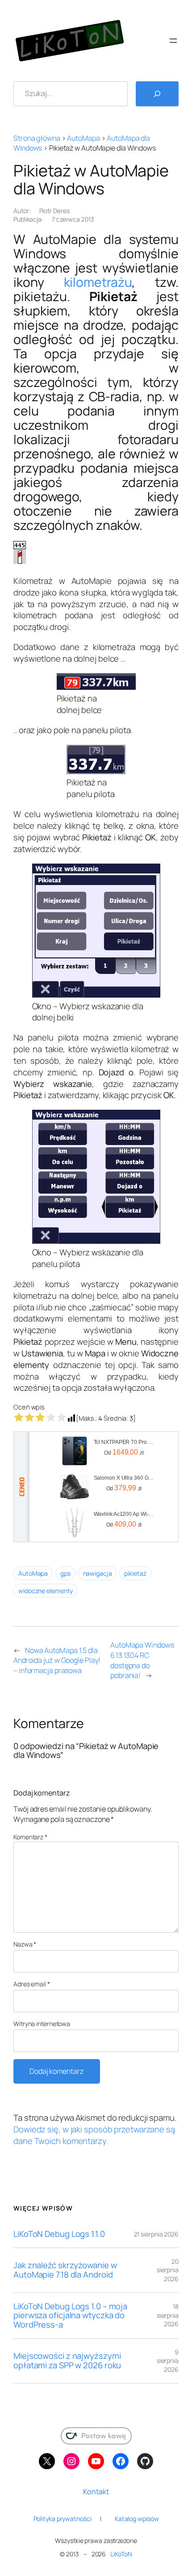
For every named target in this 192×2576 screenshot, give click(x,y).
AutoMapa (83, 138)
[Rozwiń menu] (173, 41)
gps (65, 1573)
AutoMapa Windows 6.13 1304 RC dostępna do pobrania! (142, 1660)
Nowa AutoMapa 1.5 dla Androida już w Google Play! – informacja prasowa (57, 1660)
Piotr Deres (54, 211)
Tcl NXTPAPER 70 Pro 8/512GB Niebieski (124, 1442)
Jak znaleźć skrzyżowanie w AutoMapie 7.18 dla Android (65, 2270)
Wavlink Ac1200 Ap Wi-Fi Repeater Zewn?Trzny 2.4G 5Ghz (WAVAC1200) (124, 1514)
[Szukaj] (157, 94)
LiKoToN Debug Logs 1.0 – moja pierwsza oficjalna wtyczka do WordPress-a (70, 2316)
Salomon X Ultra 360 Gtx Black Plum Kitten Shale (124, 1478)
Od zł (124, 1452)
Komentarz (30, 1837)
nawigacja (98, 1573)
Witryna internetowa (42, 2024)
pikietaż (135, 1573)
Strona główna (37, 138)
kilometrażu (98, 282)
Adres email (32, 1984)
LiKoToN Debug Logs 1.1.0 (59, 2234)
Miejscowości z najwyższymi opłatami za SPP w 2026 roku (67, 2360)
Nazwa (25, 1944)
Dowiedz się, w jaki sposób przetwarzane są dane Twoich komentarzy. (94, 2135)
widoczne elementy (46, 1591)
